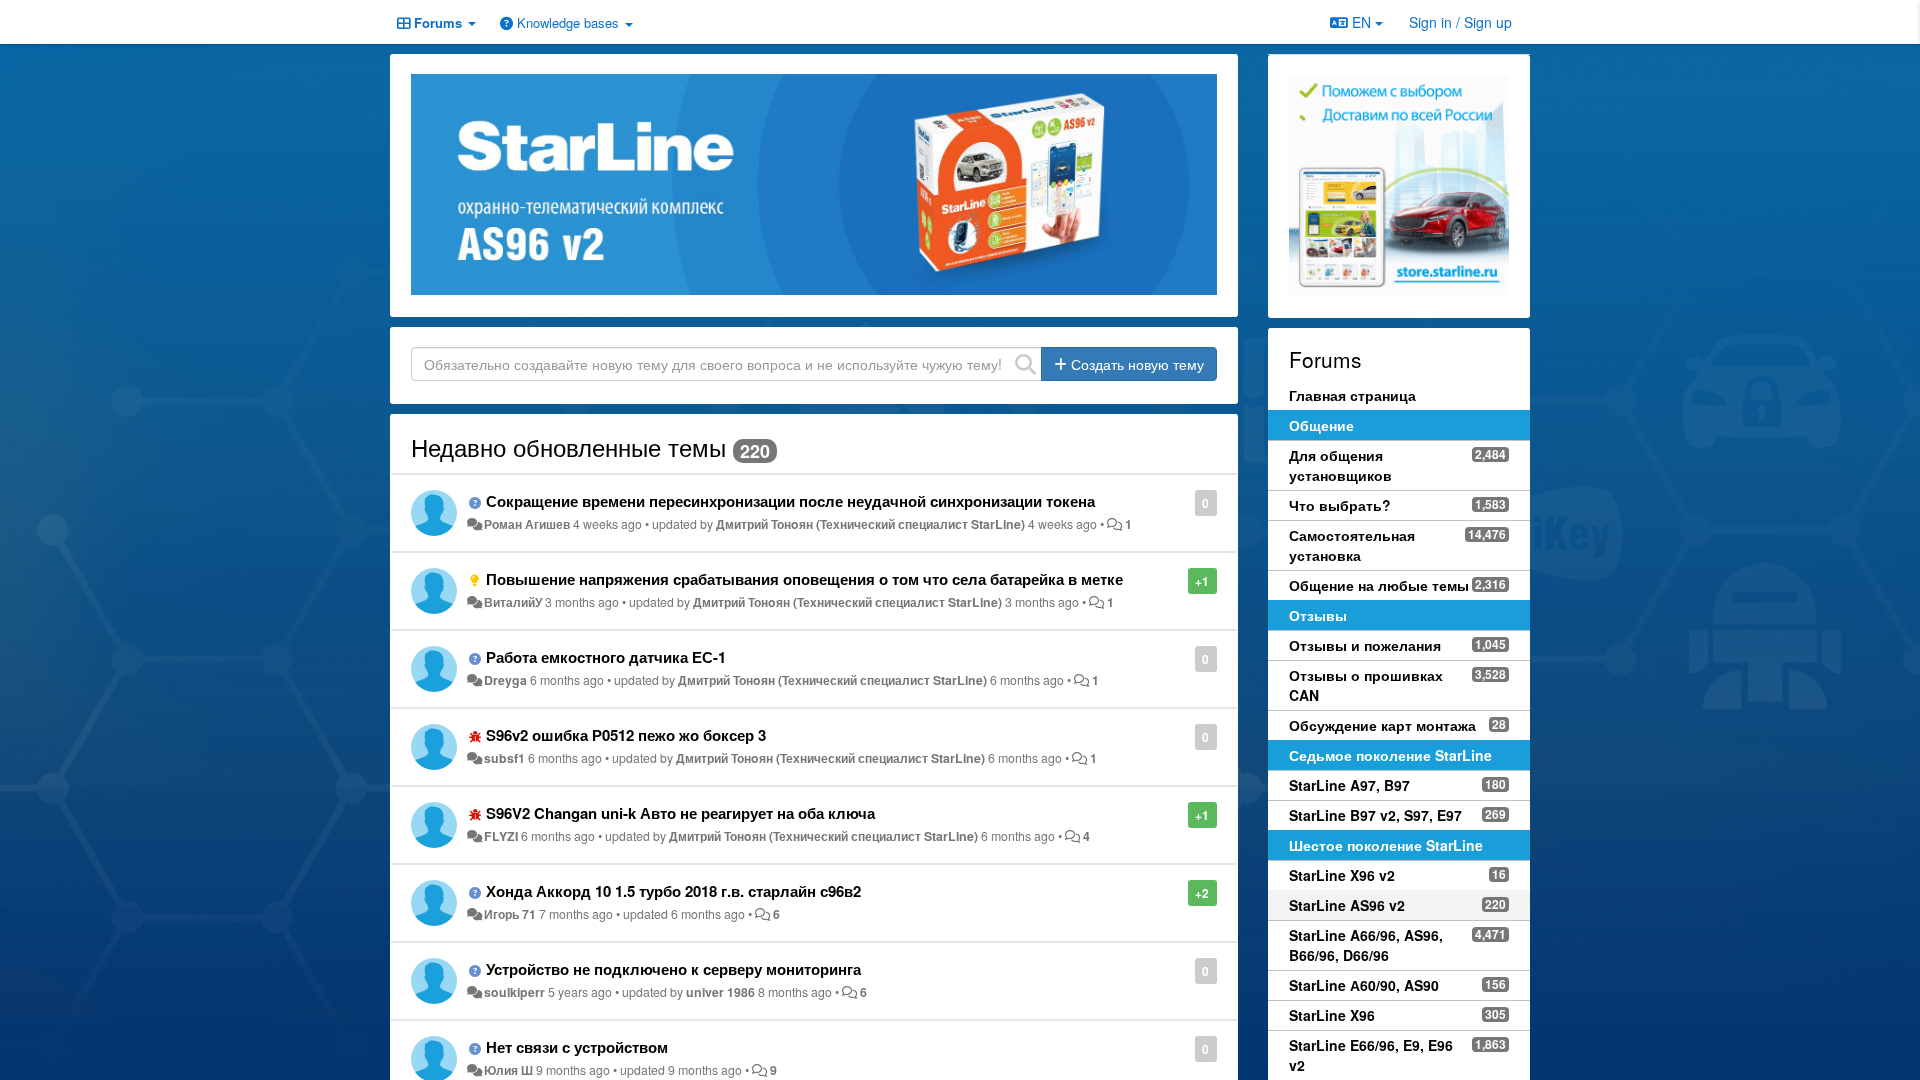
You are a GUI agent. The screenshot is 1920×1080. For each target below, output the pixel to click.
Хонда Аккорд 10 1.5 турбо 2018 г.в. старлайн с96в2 (673, 891)
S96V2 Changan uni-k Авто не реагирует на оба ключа (680, 813)
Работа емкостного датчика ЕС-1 (606, 657)
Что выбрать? (1340, 505)
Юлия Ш (508, 1070)
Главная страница (1352, 395)
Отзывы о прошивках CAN (1366, 685)
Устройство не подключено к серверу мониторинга (673, 969)
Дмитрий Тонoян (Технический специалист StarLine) (870, 524)
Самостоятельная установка (1352, 545)
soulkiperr (514, 992)
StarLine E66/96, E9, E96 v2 (1371, 1055)
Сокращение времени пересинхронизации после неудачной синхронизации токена (790, 501)
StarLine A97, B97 (1349, 785)
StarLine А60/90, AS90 (1364, 985)
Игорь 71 (510, 914)
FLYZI (501, 836)
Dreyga (505, 680)
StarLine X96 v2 (1342, 875)
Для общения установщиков (1340, 465)
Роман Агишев (527, 524)
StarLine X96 (1332, 1015)
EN (1361, 22)
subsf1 (504, 758)
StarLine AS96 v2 (1347, 905)
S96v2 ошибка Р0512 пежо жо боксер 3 (626, 735)
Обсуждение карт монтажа (1382, 725)
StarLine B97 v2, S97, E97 (1375, 815)
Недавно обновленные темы (568, 446)
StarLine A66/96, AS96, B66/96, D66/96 (1366, 945)
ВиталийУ (513, 602)
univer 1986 (720, 992)
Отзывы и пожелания (1365, 645)
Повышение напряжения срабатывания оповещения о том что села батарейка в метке (804, 579)
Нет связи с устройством (577, 1047)
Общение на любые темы (1379, 585)
